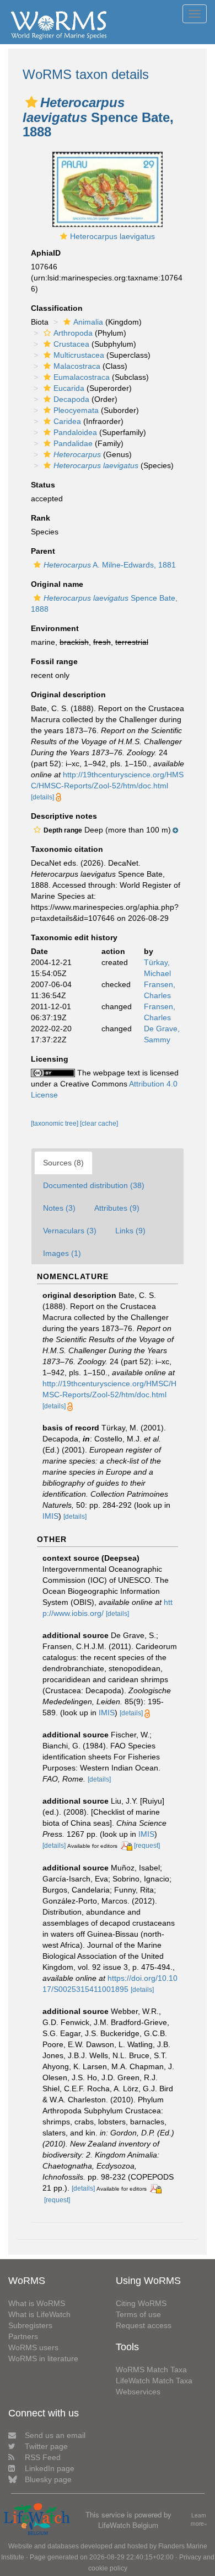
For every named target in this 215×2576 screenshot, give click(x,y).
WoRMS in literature (43, 2358)
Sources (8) (63, 1163)
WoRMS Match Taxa (151, 2370)
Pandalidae (73, 443)
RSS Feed (43, 2457)
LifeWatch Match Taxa (154, 2381)
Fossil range (54, 661)
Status (43, 485)
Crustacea (71, 344)
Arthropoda (73, 333)
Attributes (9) (117, 1208)
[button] (31, 102)
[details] (42, 797)
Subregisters (30, 2325)
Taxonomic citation (67, 849)
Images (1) (62, 1253)
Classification (57, 308)
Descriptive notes (64, 816)
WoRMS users (33, 2347)
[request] (147, 1846)
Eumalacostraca (82, 377)
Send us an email (55, 2435)
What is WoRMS (37, 2303)
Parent (43, 551)
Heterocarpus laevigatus (112, 236)
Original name (57, 584)
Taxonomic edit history (74, 937)
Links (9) (130, 1231)
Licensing (50, 1059)
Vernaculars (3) (70, 1231)
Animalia (88, 322)
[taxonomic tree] (55, 1123)
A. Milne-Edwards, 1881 (110, 565)
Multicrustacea (79, 355)
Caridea (67, 421)
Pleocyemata (76, 410)
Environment (55, 628)
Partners (23, 2336)
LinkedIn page (50, 2468)
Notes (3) (59, 1208)
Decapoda (71, 399)
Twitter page (46, 2446)
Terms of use (138, 2314)
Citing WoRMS (141, 2303)
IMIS (50, 1516)
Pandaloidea (75, 432)
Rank (41, 518)
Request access (144, 2325)
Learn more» (199, 2519)
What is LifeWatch (39, 2314)
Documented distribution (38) (94, 1185)
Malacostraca (77, 366)
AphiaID (46, 253)
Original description (68, 695)
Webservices (138, 2392)
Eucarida (69, 388)
